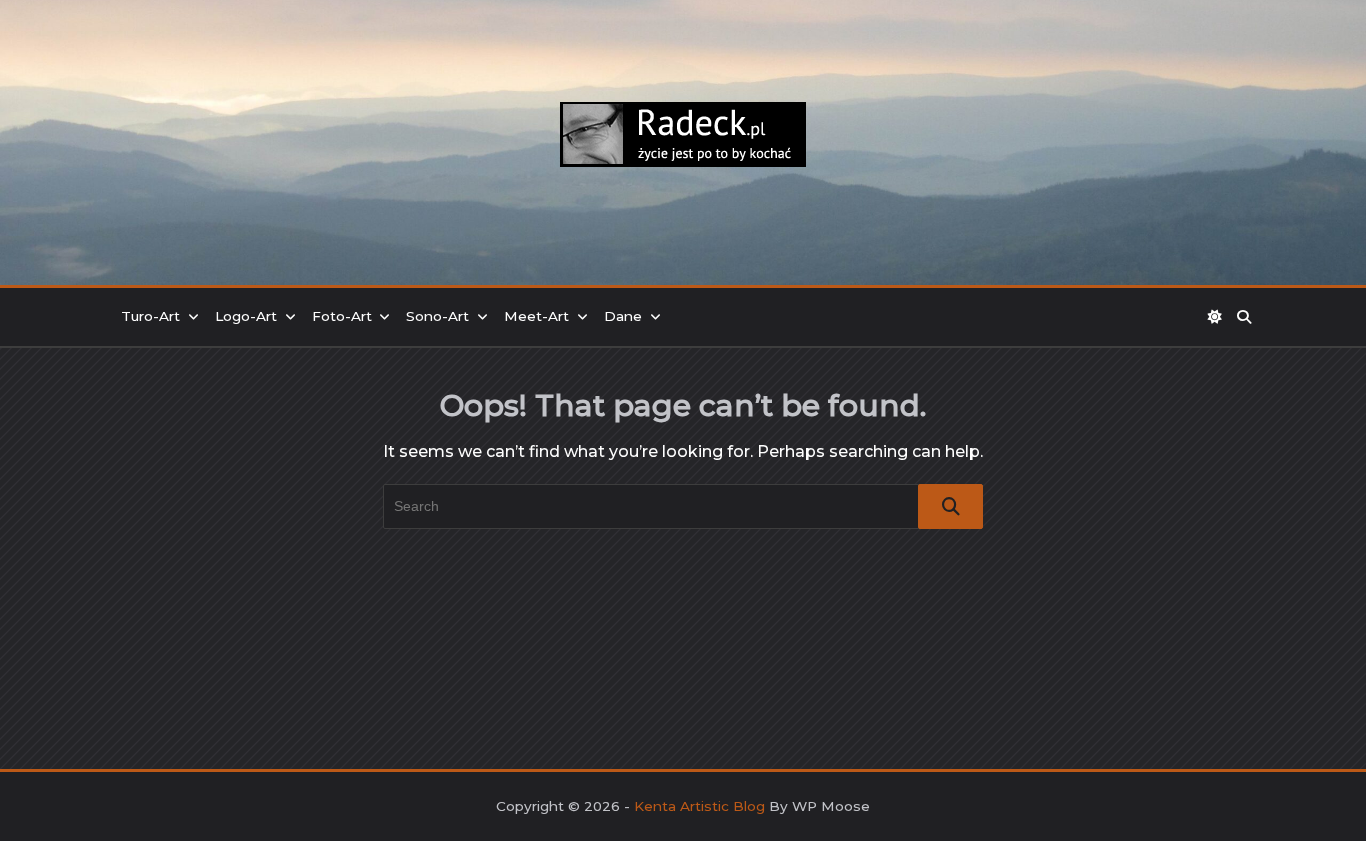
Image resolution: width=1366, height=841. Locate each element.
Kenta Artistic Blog (699, 806)
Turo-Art (150, 316)
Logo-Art (246, 316)
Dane (623, 316)
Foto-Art (342, 316)
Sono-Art (437, 316)
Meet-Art (536, 316)
